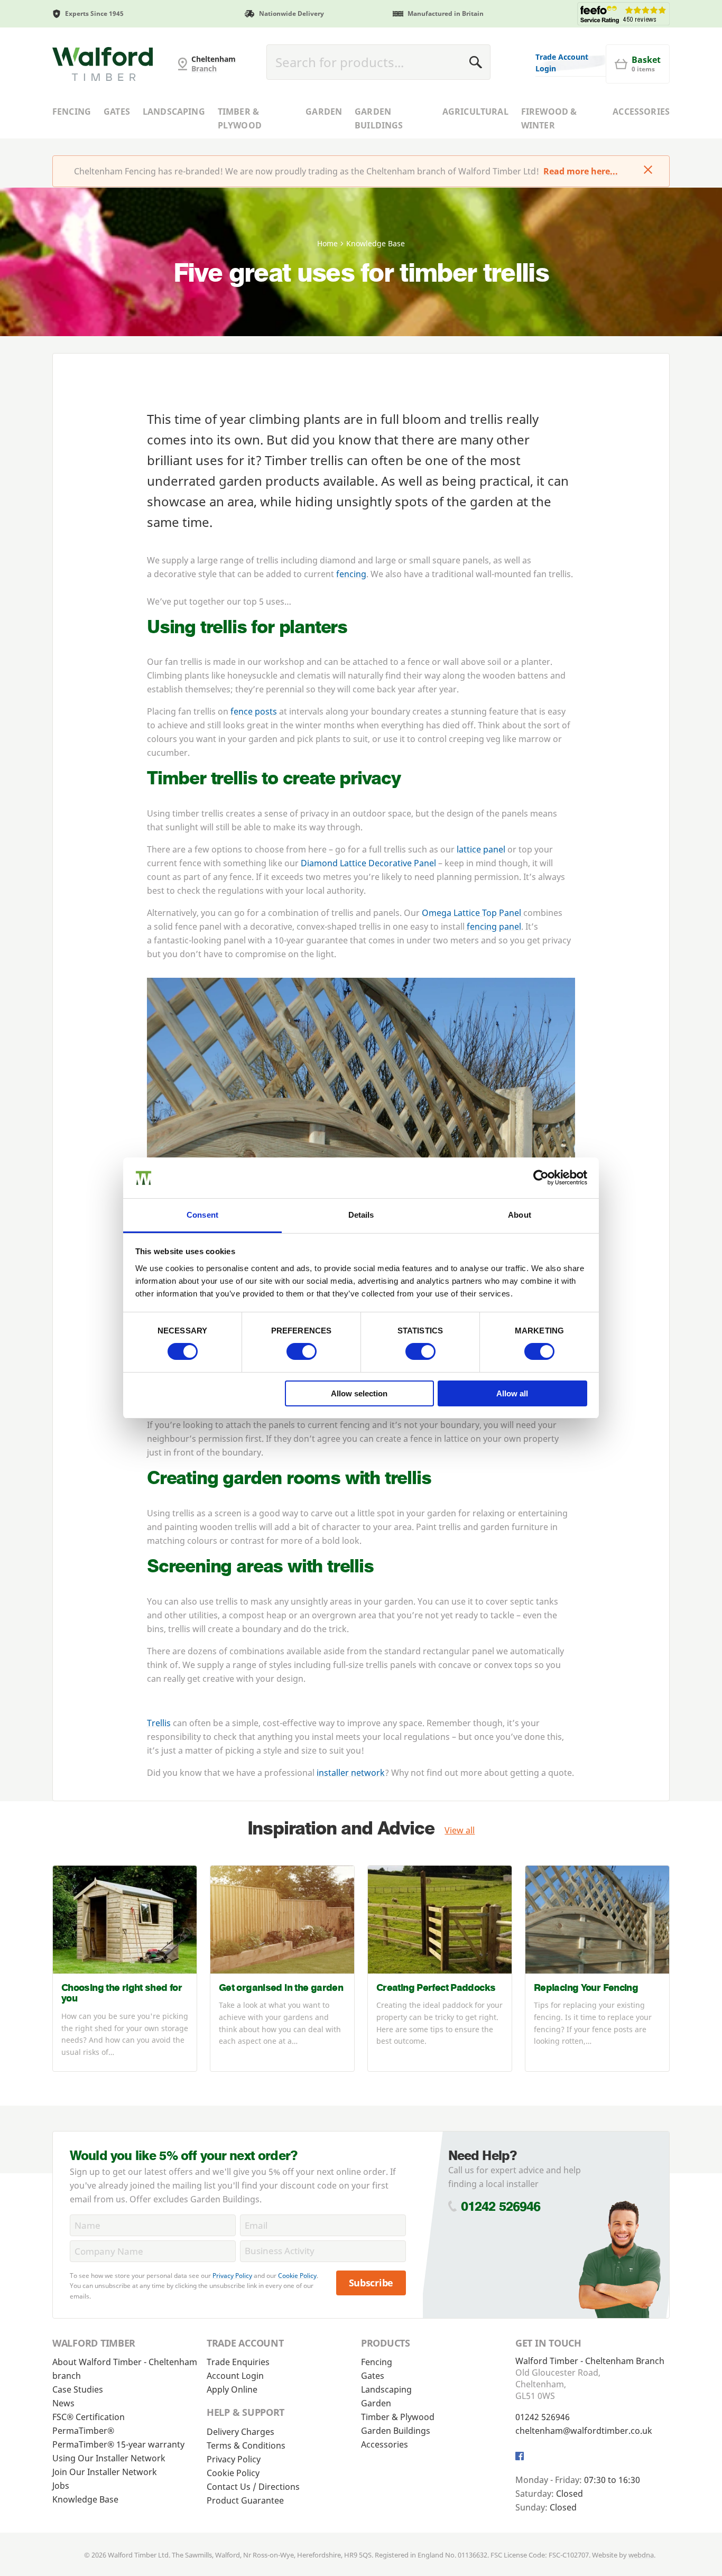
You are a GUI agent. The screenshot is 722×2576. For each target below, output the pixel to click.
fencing (351, 574)
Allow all (512, 1393)
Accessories (641, 112)
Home (327, 243)
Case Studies (78, 2389)
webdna (641, 2555)
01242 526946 (501, 2206)
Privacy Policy (232, 2276)
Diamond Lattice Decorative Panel (368, 863)
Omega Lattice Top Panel (473, 913)
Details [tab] (361, 1215)
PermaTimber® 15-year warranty (118, 2444)
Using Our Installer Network (109, 2458)
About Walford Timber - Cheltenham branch (125, 2369)
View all (460, 1830)
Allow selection (359, 1393)
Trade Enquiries (238, 2362)
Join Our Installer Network (105, 2472)
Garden (324, 112)
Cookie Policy (297, 2276)
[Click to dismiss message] (648, 171)
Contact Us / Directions (253, 2487)
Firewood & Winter (549, 118)
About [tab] (520, 1215)
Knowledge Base (85, 2499)
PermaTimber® (83, 2431)
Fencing (72, 112)
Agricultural (475, 112)
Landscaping (174, 112)
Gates (117, 112)
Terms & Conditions (246, 2445)
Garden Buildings (379, 118)
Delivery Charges (240, 2432)
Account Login (235, 2376)
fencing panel (493, 926)
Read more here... (581, 171)
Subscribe (371, 2283)
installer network (351, 1773)
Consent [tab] (202, 1215)
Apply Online (232, 2389)
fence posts (254, 711)
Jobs (61, 2486)
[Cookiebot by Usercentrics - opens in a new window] (541, 1178)
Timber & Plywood (240, 118)
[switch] (302, 1351)
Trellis (159, 1723)
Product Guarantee (245, 2500)
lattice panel (481, 849)
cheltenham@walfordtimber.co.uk (584, 2431)
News (63, 2403)
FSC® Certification (89, 2417)
